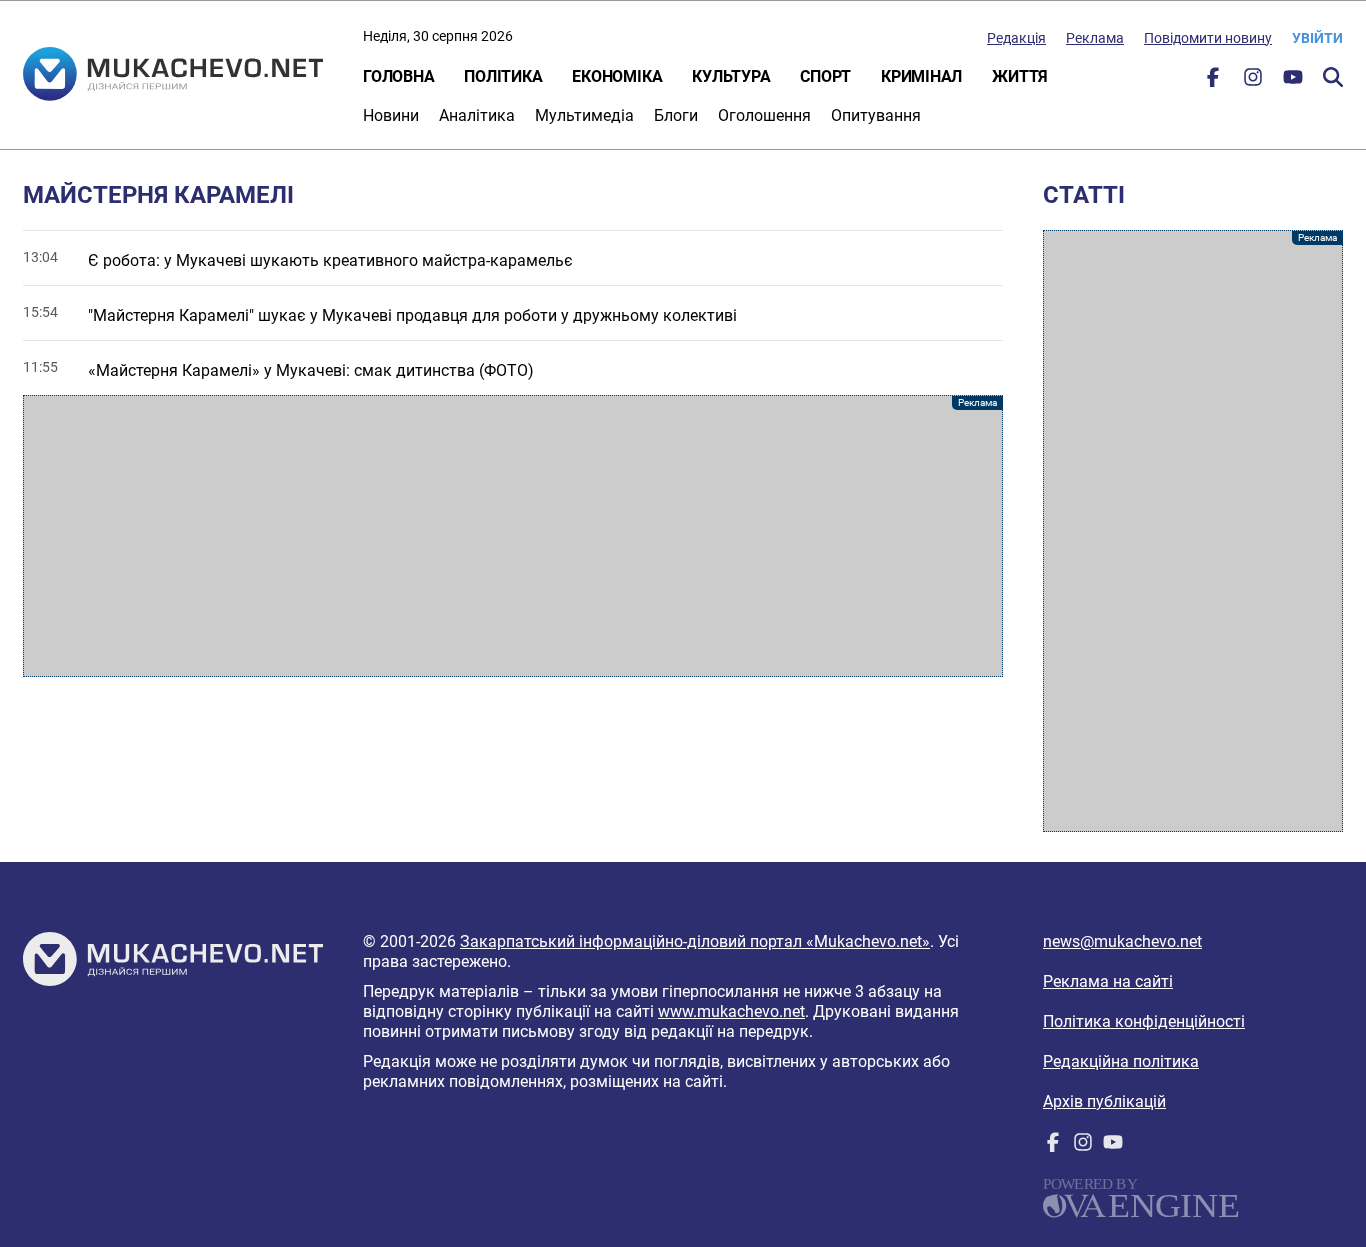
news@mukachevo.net (1122, 941)
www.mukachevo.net (731, 1011)
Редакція (1016, 38)
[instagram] (1253, 81)
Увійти (1317, 38)
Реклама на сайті (1108, 981)
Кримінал (921, 76)
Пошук (1333, 77)
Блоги (676, 115)
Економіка (617, 76)
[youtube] (1293, 81)
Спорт (825, 76)
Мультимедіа (584, 115)
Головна (398, 76)
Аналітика (477, 115)
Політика (503, 76)
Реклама (1095, 38)
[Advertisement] (513, 536)
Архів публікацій (1104, 1101)
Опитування (876, 115)
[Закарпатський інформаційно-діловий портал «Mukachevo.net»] (173, 76)
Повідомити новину (1208, 38)
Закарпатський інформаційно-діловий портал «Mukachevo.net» (695, 941)
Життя (1020, 76)
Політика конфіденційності (1144, 1021)
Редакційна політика (1121, 1061)
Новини (391, 115)
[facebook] (1213, 81)
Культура (731, 76)
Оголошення (764, 115)
